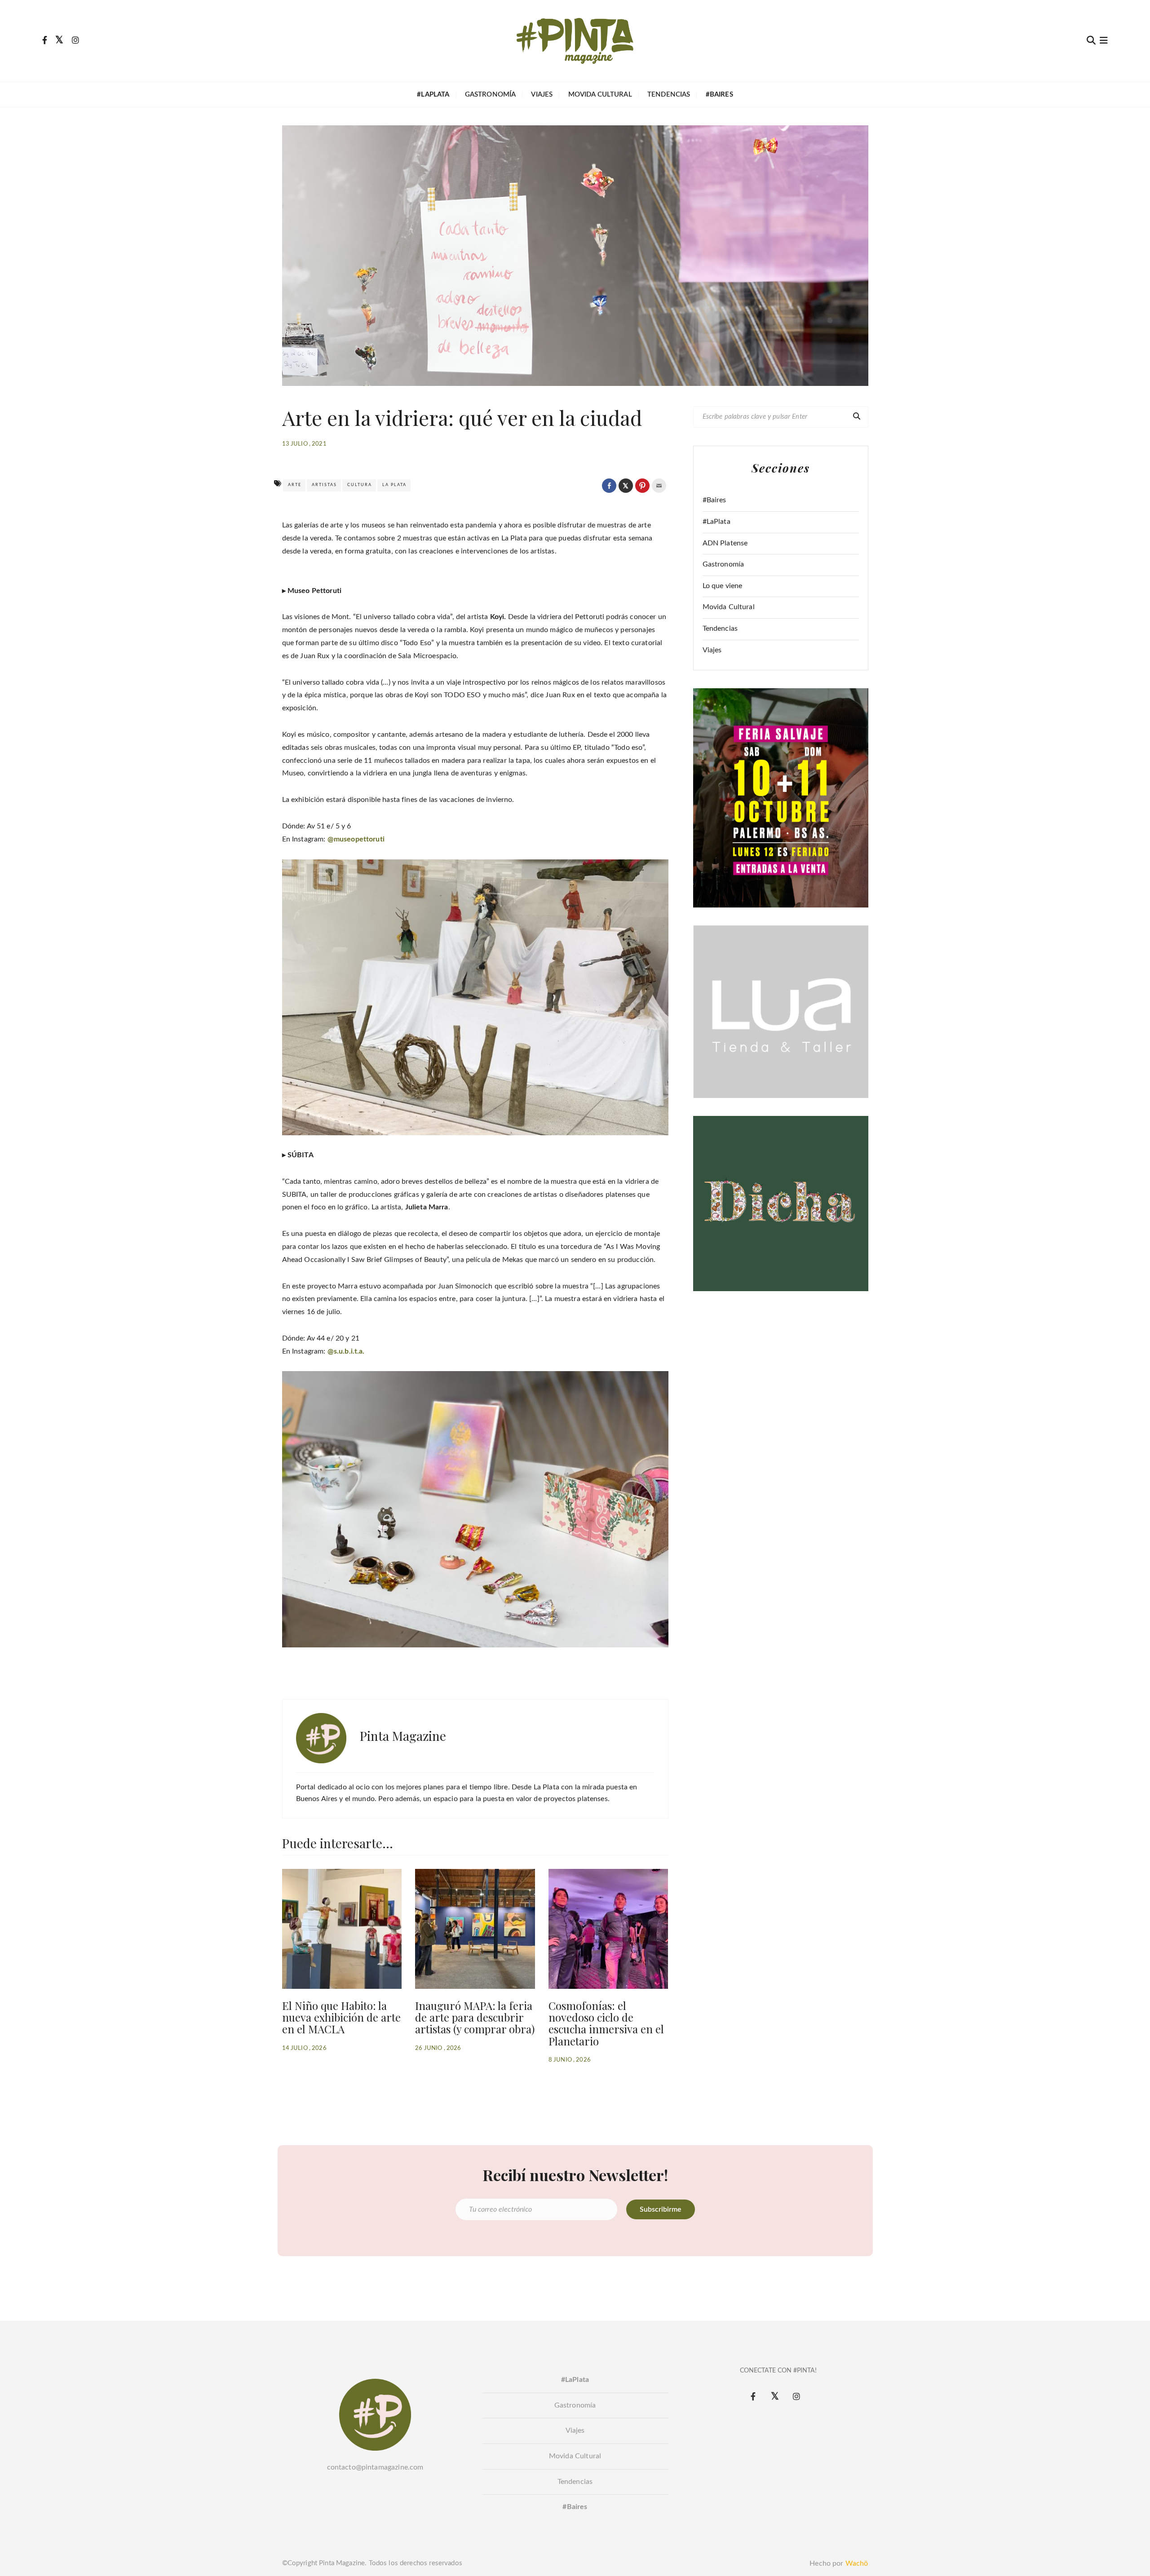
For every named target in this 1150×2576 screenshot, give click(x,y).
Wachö (857, 2563)
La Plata (394, 485)
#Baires (714, 500)
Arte (295, 485)
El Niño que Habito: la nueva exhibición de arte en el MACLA (341, 2017)
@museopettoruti (356, 839)
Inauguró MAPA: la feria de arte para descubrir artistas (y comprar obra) (475, 2017)
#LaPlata (717, 522)
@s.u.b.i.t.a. (346, 1351)
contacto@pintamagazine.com (375, 2467)
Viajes (542, 95)
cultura (360, 485)
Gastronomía (491, 95)
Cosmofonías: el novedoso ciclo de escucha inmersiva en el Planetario (606, 2023)
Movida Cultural (600, 95)
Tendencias (669, 95)
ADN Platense (725, 543)
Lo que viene (723, 586)
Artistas (324, 485)
